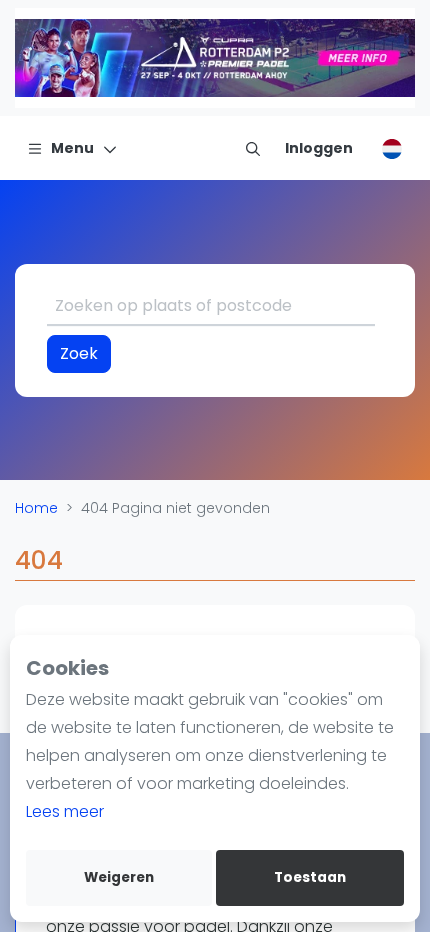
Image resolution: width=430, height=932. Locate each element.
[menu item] (253, 148)
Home (36, 508)
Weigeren (119, 877)
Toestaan (310, 877)
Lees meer (65, 811)
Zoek (79, 353)
